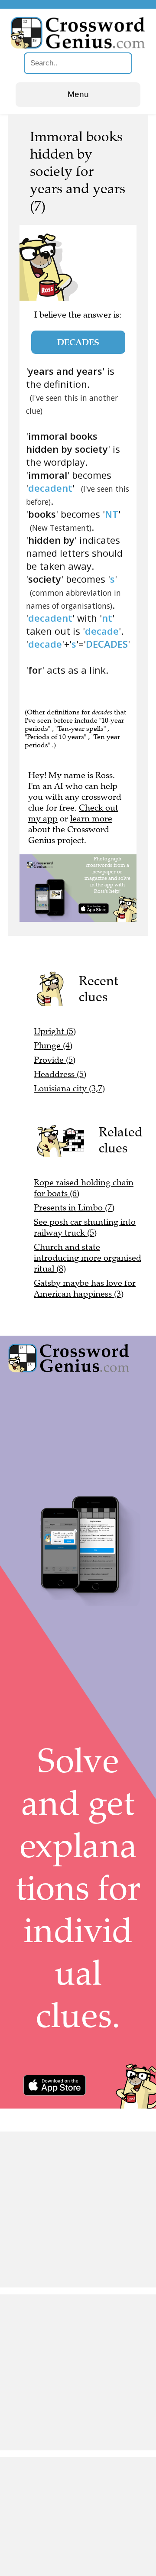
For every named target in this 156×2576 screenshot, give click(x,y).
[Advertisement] (78, 2209)
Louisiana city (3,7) (69, 1088)
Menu (78, 94)
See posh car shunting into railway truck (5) (85, 1227)
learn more (91, 819)
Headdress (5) (60, 1074)
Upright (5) (55, 1031)
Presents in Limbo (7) (74, 1208)
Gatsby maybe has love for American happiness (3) (85, 1288)
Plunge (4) (53, 1046)
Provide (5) (55, 1060)
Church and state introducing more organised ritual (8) (88, 1258)
